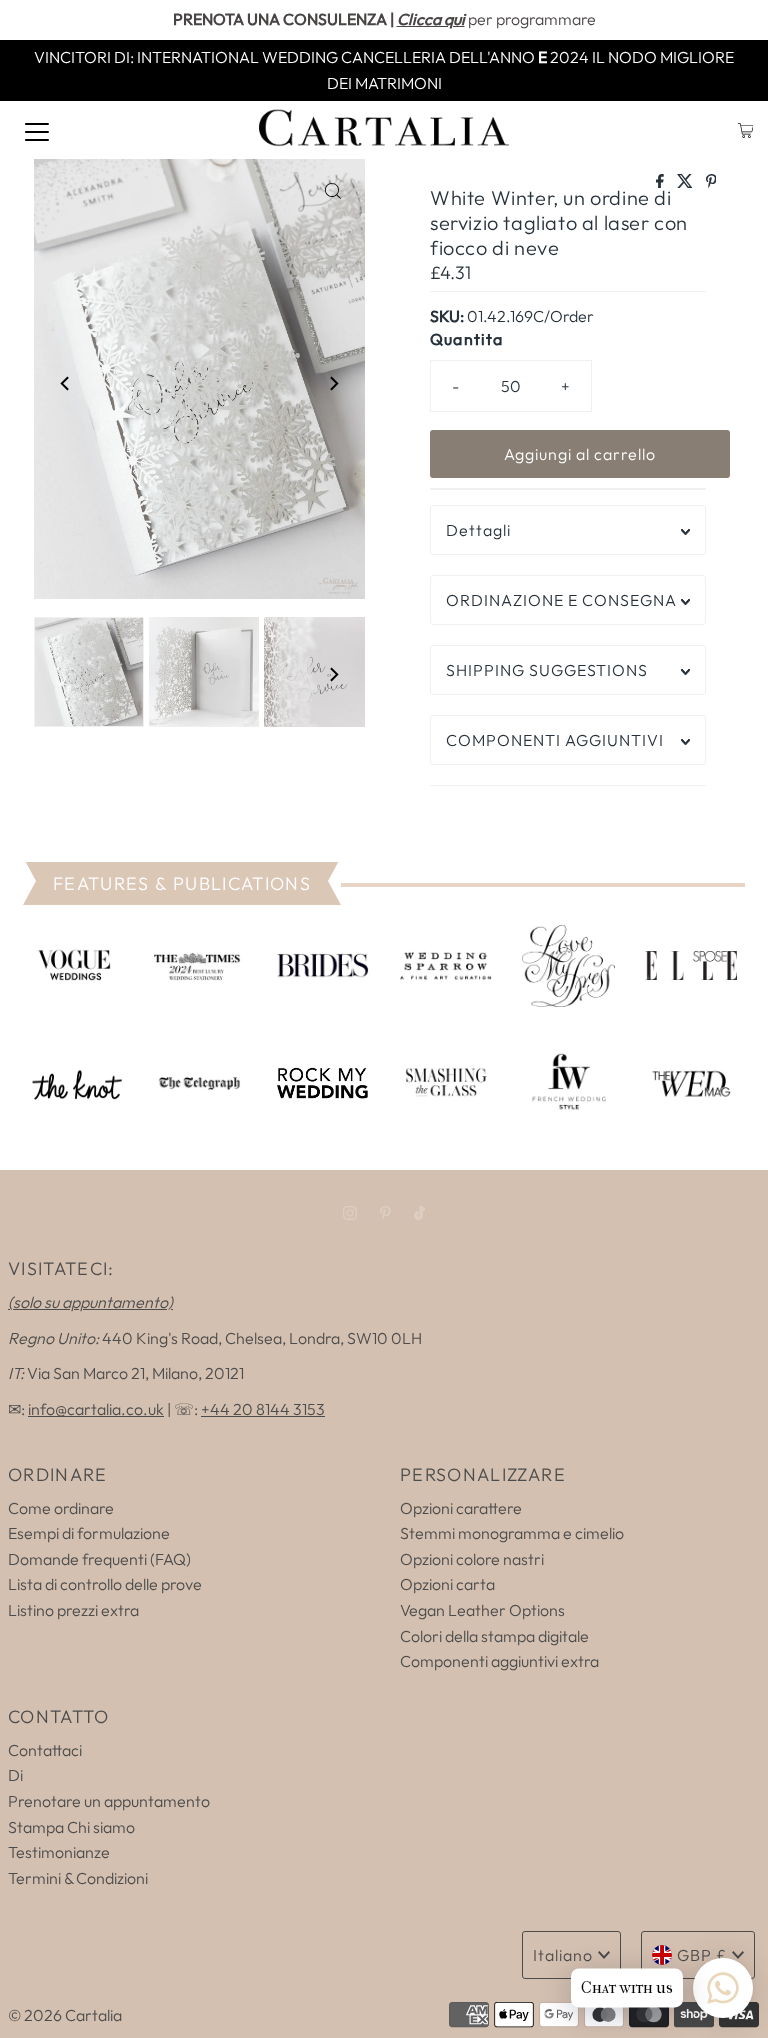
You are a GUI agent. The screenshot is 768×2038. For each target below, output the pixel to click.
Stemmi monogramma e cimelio (512, 1533)
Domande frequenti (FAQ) (99, 1559)
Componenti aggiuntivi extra (499, 1661)
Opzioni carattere (461, 1508)
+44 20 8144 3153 (263, 1409)
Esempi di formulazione (89, 1533)
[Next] (333, 383)
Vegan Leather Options (482, 1610)
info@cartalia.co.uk (96, 1409)
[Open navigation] (37, 130)
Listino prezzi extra (73, 1610)
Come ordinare (61, 1508)
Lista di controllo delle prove (105, 1584)
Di (15, 1775)
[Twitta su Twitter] (686, 182)
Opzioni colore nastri (472, 1559)
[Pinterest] (385, 1213)
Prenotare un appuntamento (109, 1801)
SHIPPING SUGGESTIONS (547, 670)
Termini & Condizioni (78, 1878)
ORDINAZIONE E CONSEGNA (561, 600)
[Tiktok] (419, 1213)
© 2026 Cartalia (65, 2015)
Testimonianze (59, 1852)
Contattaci (45, 1750)
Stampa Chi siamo (71, 1827)
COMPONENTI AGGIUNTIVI (555, 740)
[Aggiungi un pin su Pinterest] (711, 182)
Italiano (563, 1955)
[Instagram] (350, 1213)
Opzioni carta (447, 1584)
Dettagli (478, 530)
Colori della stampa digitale (494, 1636)
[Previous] (66, 383)
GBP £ (702, 1955)
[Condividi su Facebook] (661, 182)
